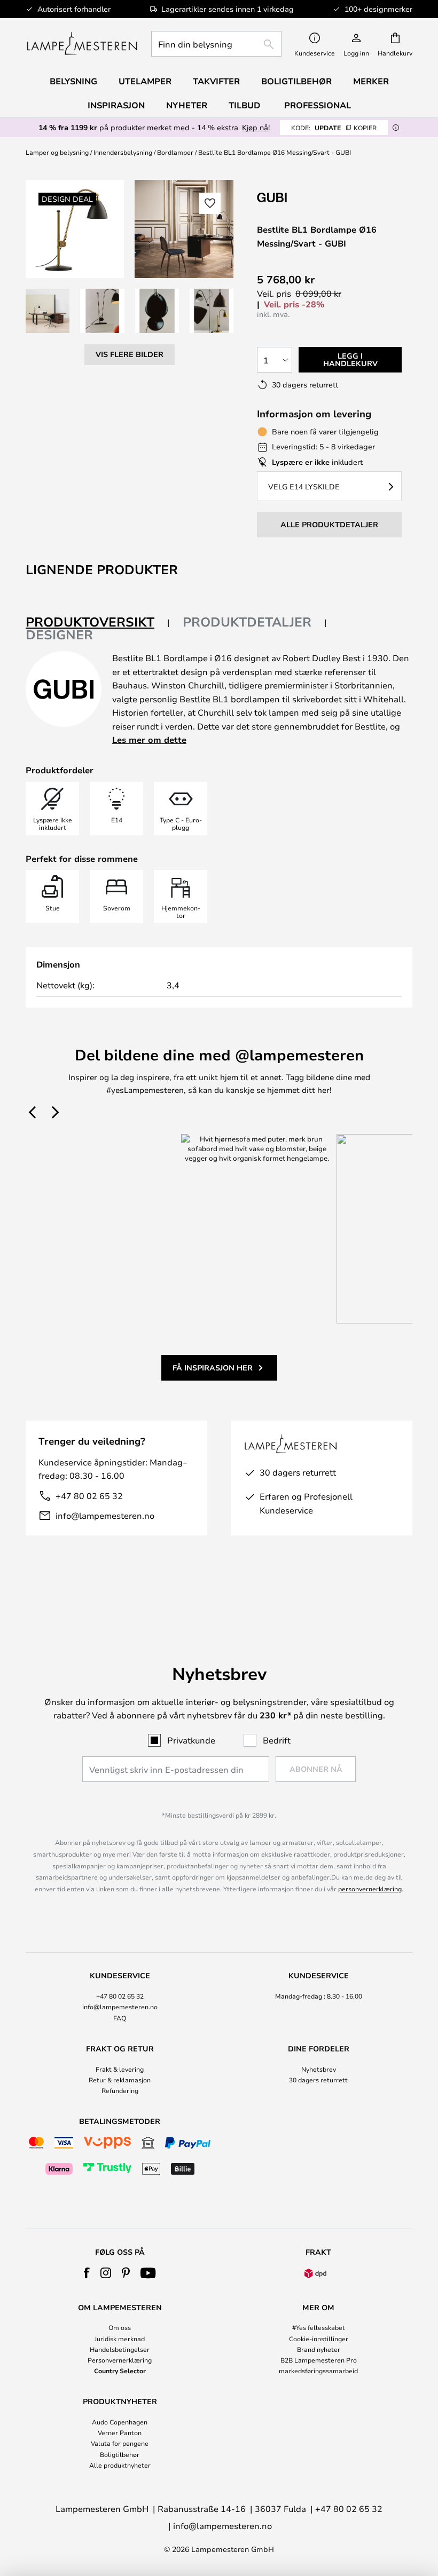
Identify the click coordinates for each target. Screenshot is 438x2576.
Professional (318, 105)
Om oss (120, 2327)
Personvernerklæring (120, 2360)
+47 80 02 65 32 (89, 1496)
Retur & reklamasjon (120, 2080)
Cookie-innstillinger (319, 2339)
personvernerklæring (370, 1889)
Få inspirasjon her (213, 1368)
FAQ (120, 2018)
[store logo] (82, 44)
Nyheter (187, 105)
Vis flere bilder (130, 354)
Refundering (120, 2090)
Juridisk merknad (120, 2339)
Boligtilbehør (120, 2454)
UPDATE (334, 128)
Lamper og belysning (57, 152)
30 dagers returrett (318, 2080)
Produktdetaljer (247, 622)
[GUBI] (310, 197)
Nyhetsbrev (319, 2069)
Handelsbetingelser (120, 2349)
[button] (48, 311)
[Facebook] (87, 2273)
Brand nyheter (319, 2349)
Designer (59, 635)
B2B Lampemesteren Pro (319, 2360)
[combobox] (216, 44)
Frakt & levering (120, 2069)
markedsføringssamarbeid (318, 2371)
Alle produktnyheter (120, 2465)
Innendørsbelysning (123, 152)
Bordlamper (175, 152)
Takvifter (216, 81)
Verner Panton (120, 2432)
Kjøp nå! (256, 127)
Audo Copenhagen (120, 2422)
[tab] (98, 623)
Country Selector (120, 2371)
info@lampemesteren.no (105, 1515)
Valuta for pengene (120, 2443)
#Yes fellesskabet (319, 2327)
